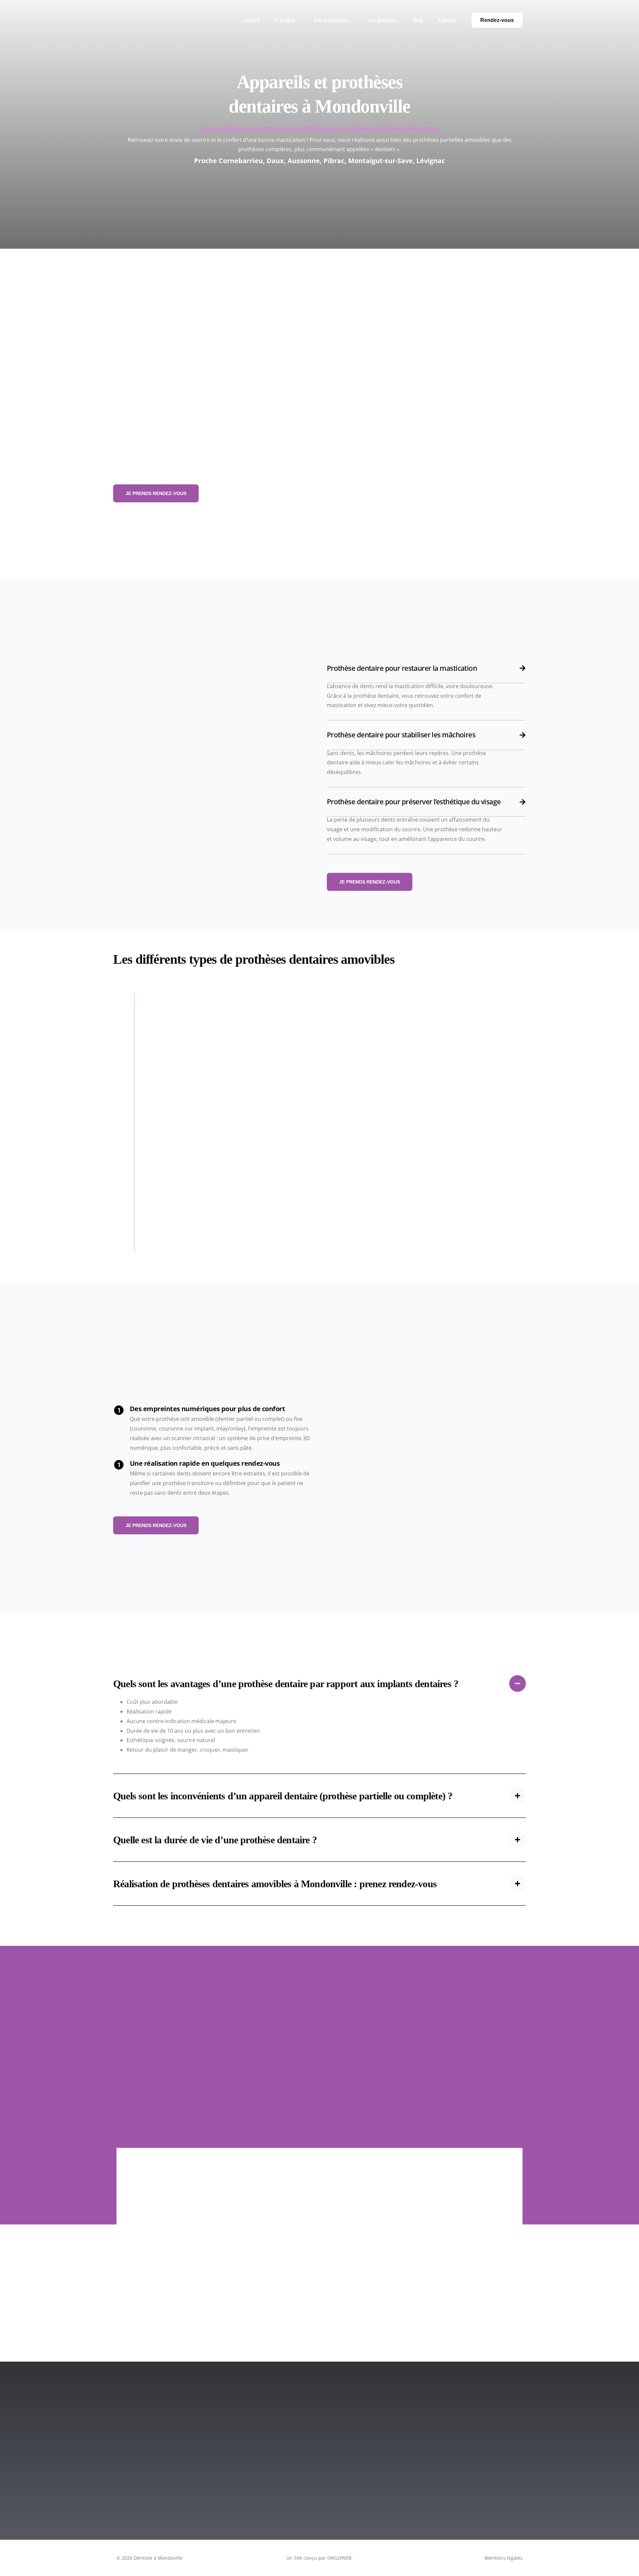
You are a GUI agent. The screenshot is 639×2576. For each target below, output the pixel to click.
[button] (319, 1718)
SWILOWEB (339, 2558)
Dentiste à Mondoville (158, 2558)
